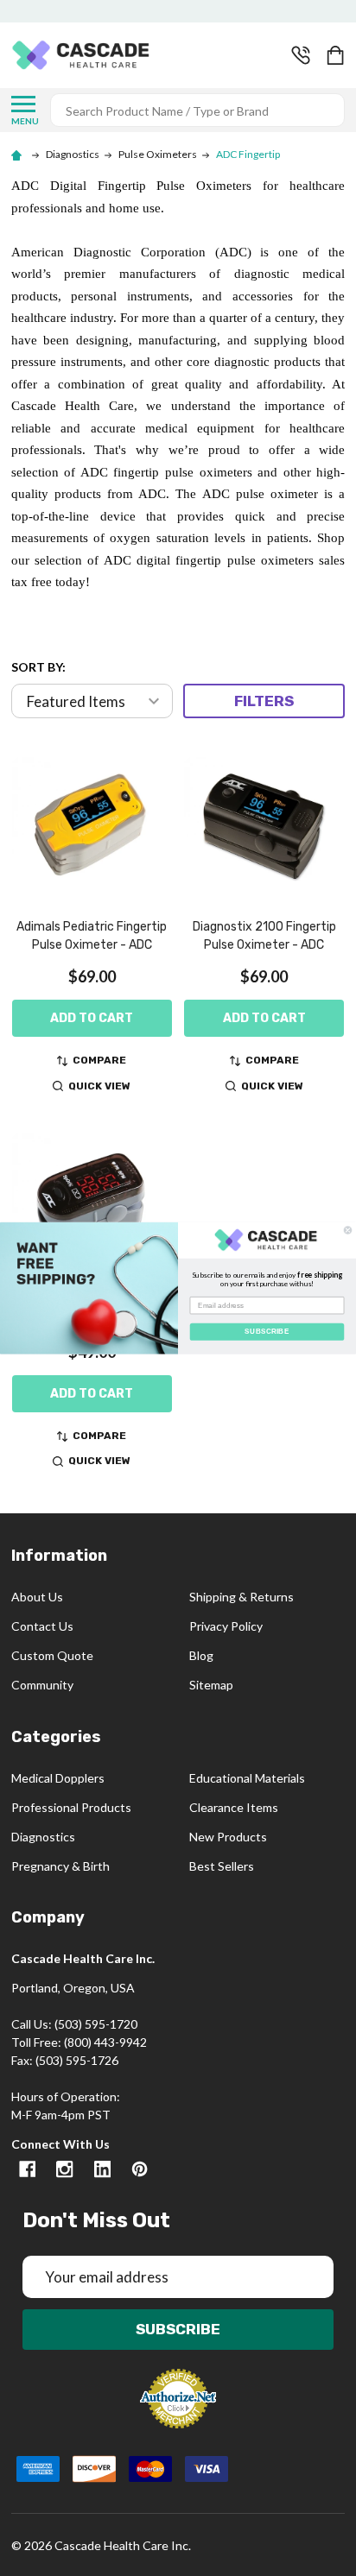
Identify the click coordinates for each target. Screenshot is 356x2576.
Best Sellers (222, 1866)
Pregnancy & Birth (60, 1866)
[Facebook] (27, 2169)
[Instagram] (64, 2169)
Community (42, 1685)
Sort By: (38, 667)
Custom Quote (52, 1655)
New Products (228, 1837)
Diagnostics (43, 1837)
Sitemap (211, 1685)
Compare (99, 1060)
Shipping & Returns (242, 1597)
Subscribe (178, 2329)
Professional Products (71, 1807)
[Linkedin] (102, 2169)
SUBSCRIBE (267, 1332)
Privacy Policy (226, 1626)
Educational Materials (247, 1778)
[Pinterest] (140, 2169)
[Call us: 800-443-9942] (301, 55)
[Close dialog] (348, 1231)
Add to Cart (92, 1018)
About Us (37, 1597)
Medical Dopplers (58, 1778)
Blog (201, 1655)
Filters (264, 701)
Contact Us (42, 1626)
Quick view (99, 1086)
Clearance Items (234, 1807)
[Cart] (337, 55)
